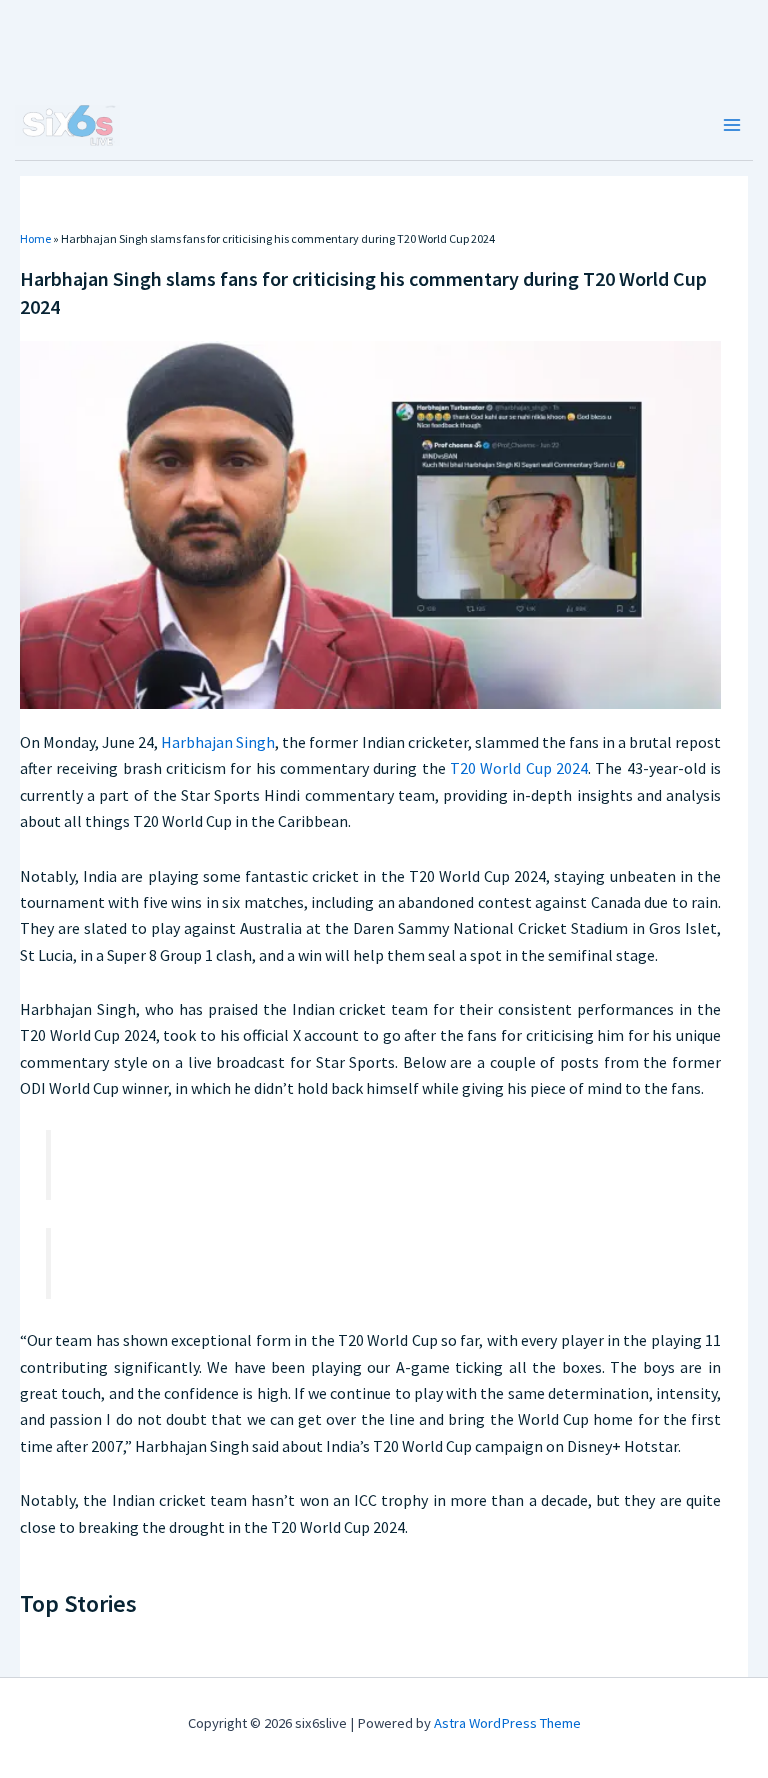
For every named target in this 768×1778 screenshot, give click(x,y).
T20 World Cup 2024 (519, 768)
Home (35, 238)
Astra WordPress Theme (507, 1723)
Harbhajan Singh (218, 742)
